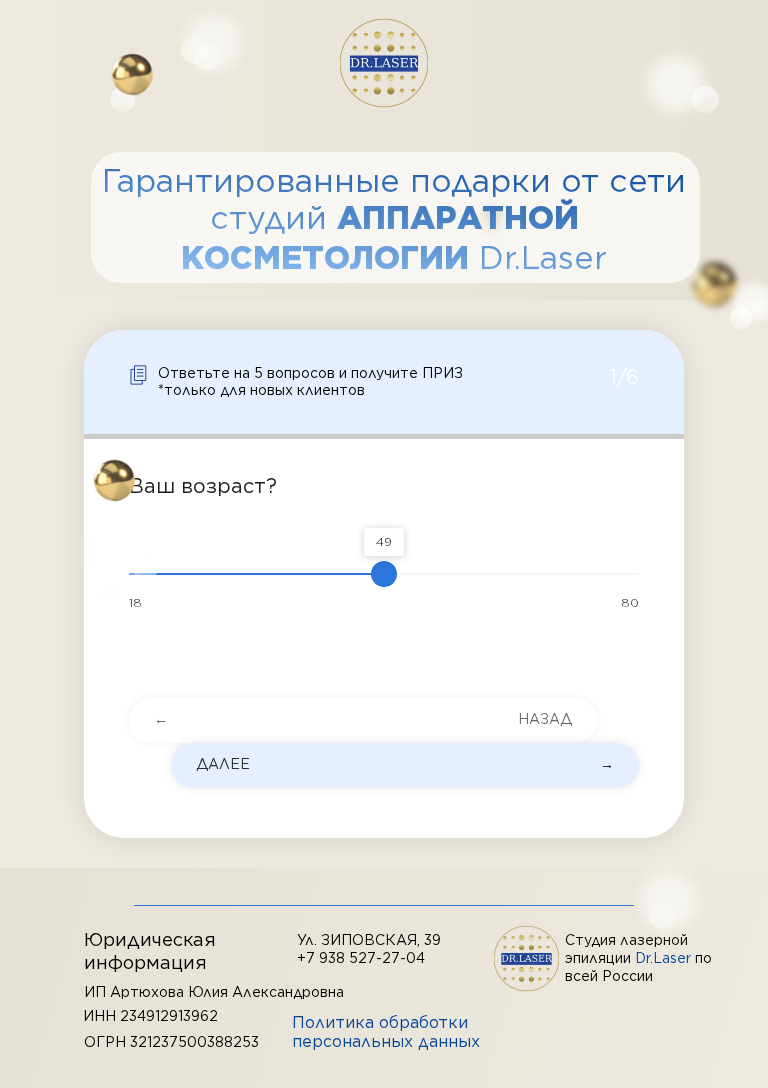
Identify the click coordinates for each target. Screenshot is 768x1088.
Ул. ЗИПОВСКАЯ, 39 (369, 940)
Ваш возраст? (203, 486)
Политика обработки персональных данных (386, 1032)
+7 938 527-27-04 (361, 958)
